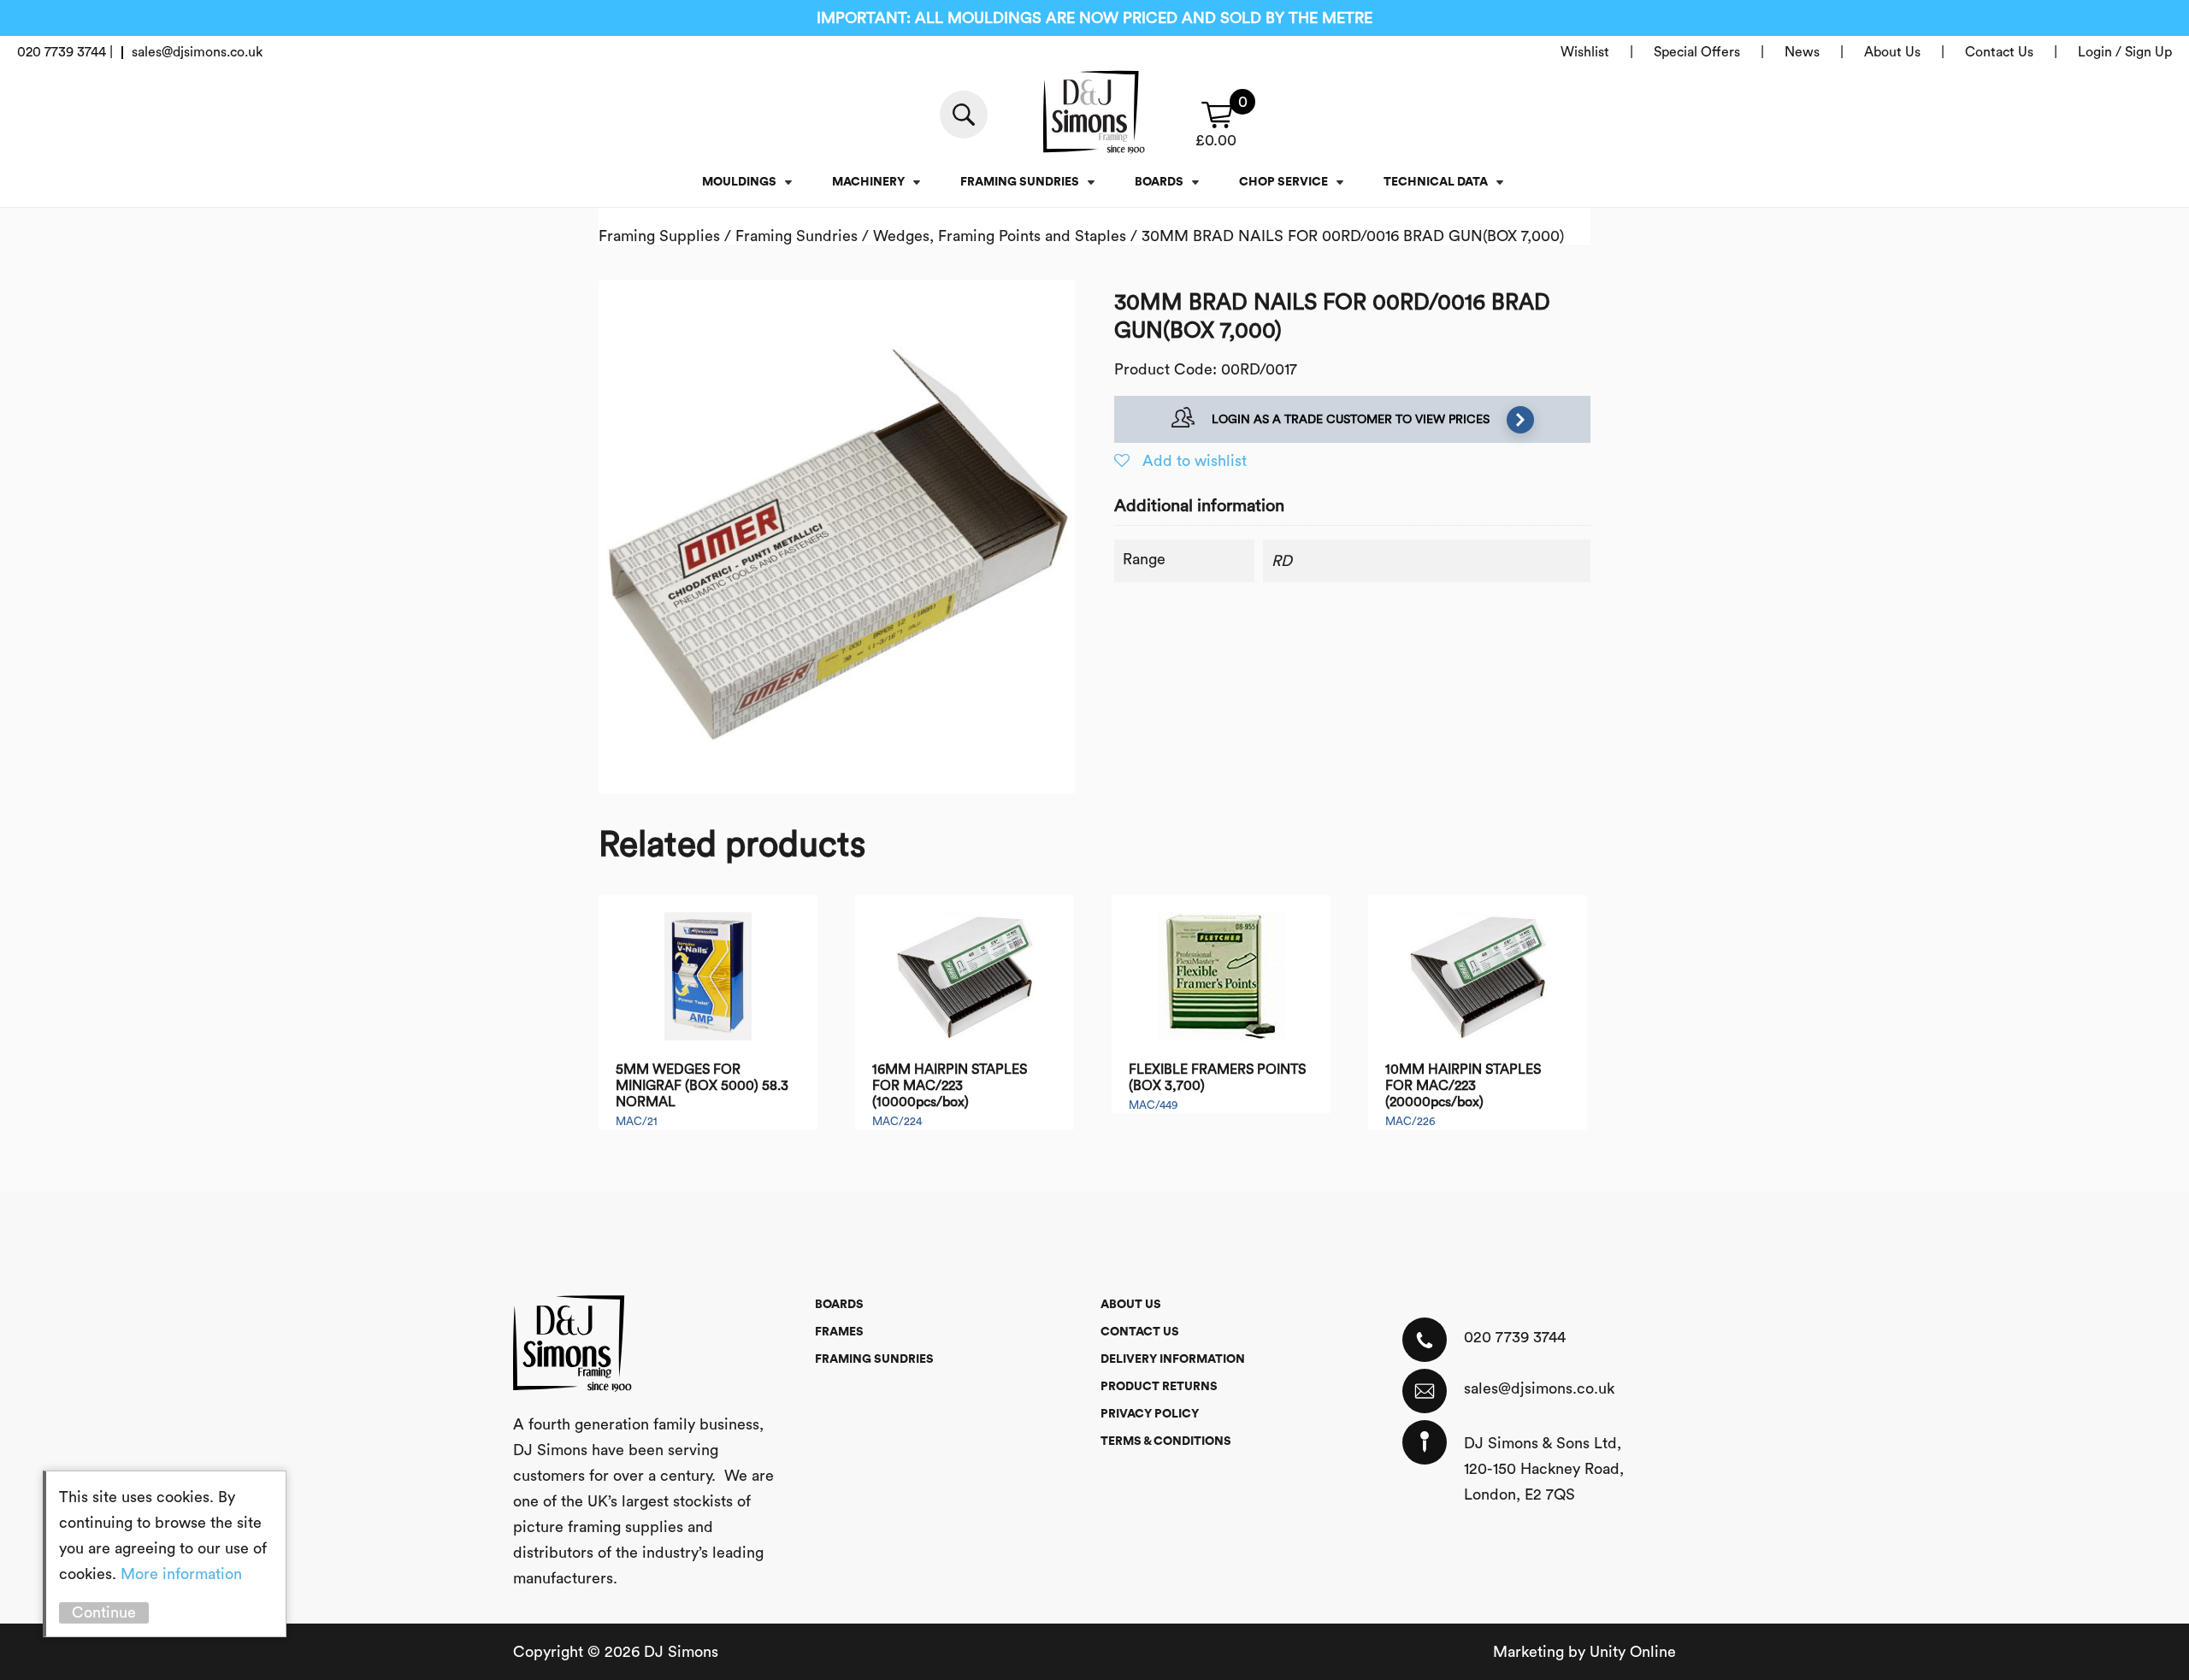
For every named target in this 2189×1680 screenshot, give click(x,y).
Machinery (868, 182)
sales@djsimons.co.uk (1539, 1388)
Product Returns (1159, 1387)
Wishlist (1585, 52)
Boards (1159, 182)
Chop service (1283, 182)
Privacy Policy (1150, 1414)
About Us (1892, 52)
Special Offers (1697, 52)
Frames (839, 1332)
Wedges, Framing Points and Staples (1000, 236)
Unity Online (1633, 1652)
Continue (104, 1612)
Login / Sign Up (2125, 52)
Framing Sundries (1020, 182)
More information (181, 1574)
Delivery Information (1173, 1359)
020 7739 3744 (1515, 1337)
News (1802, 52)
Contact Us (1999, 52)
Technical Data (1436, 182)
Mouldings (739, 182)
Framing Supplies (659, 236)
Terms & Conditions (1166, 1441)
